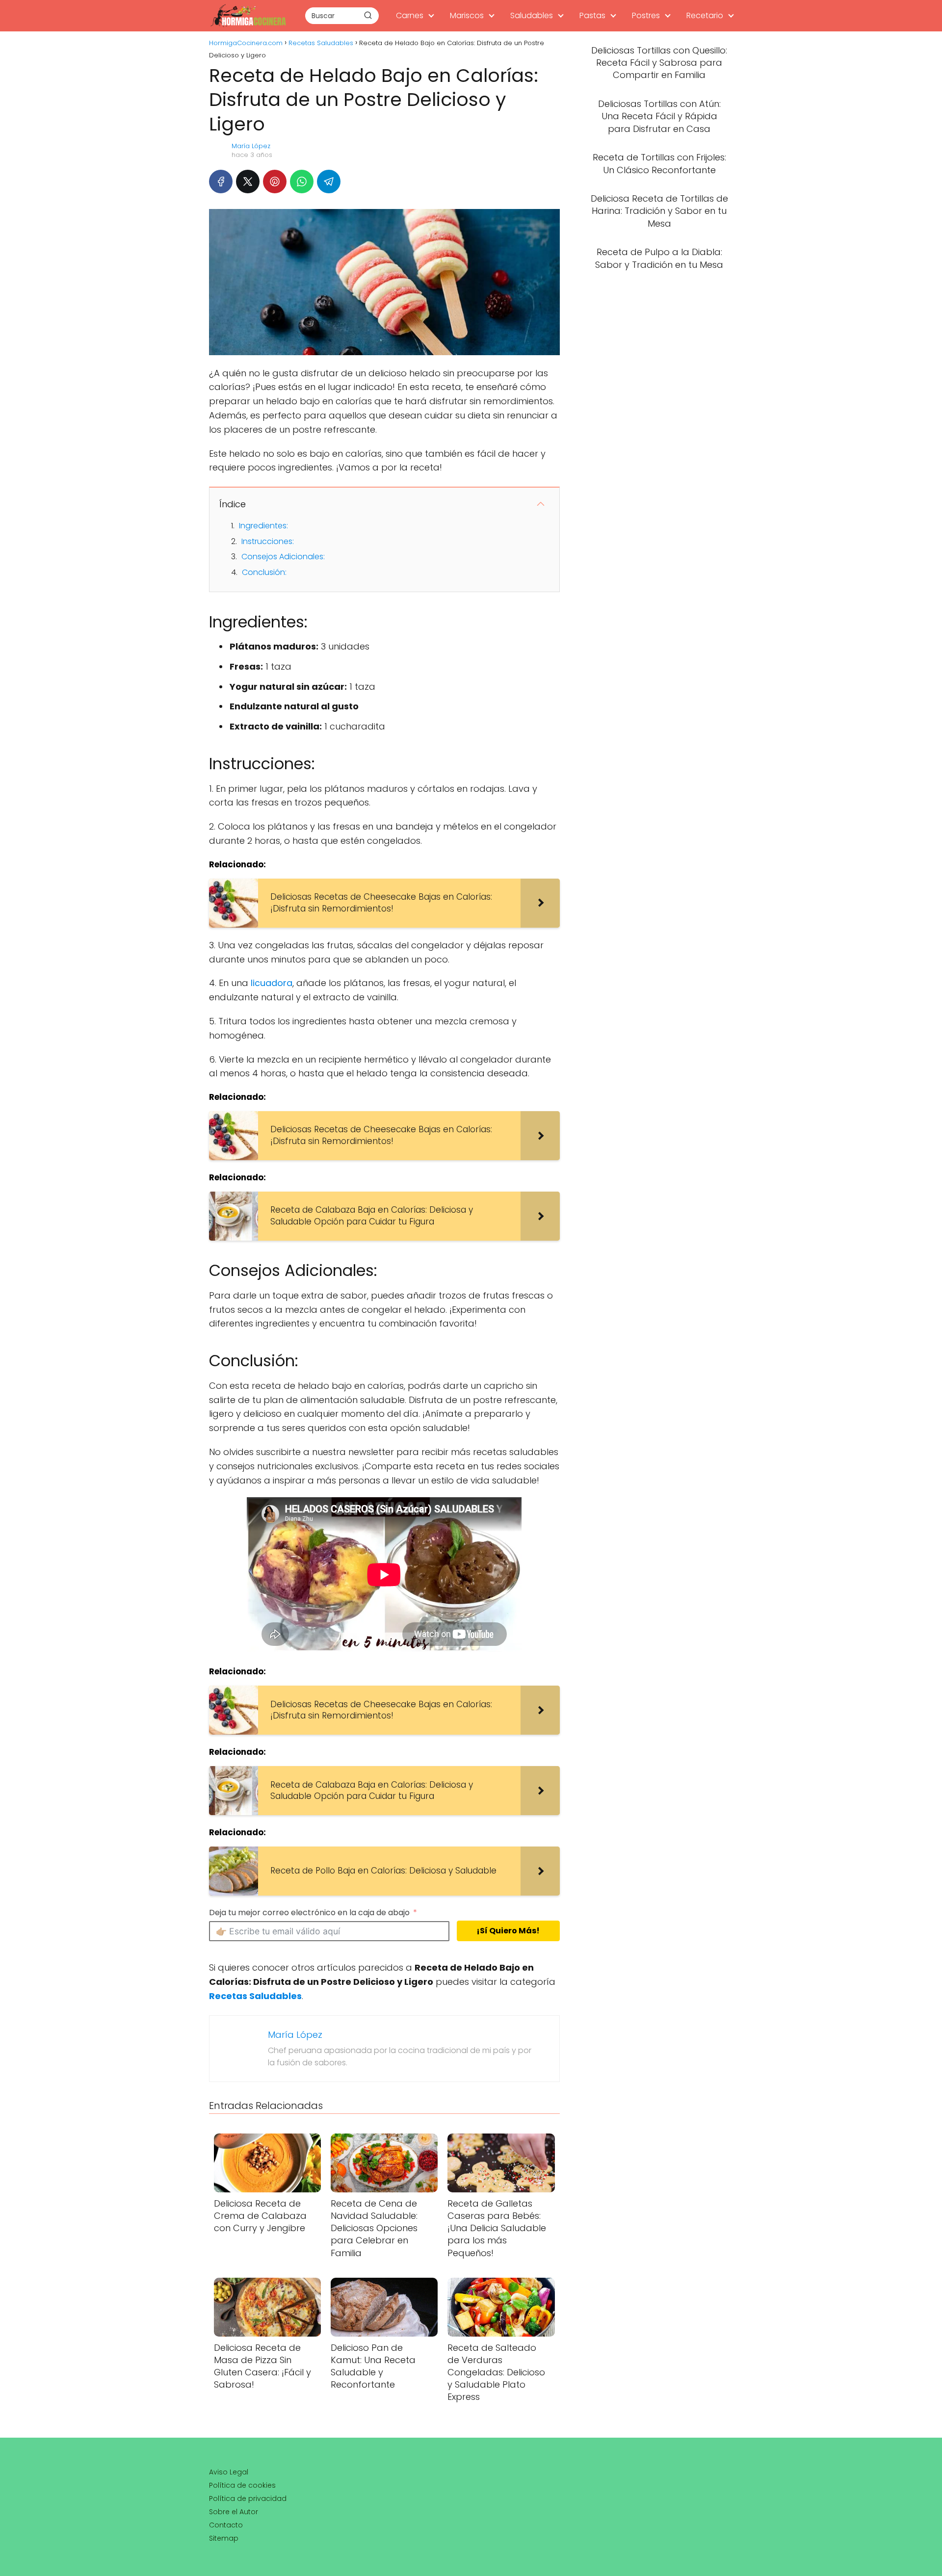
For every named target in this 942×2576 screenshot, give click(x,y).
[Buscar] (368, 15)
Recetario (705, 15)
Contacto (226, 2525)
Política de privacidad (248, 2498)
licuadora (272, 983)
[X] (248, 182)
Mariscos (467, 15)
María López (251, 146)
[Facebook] (221, 182)
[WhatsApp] (302, 182)
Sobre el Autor (234, 2512)
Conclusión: (264, 572)
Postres (646, 15)
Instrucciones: (268, 541)
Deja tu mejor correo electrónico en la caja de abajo (309, 1912)
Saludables (532, 15)
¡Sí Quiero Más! (508, 1931)
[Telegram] (329, 182)
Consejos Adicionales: (283, 557)
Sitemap (224, 2538)
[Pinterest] (275, 182)
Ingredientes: (263, 526)
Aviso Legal (229, 2472)
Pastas (592, 15)
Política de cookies (242, 2485)
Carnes (410, 15)
